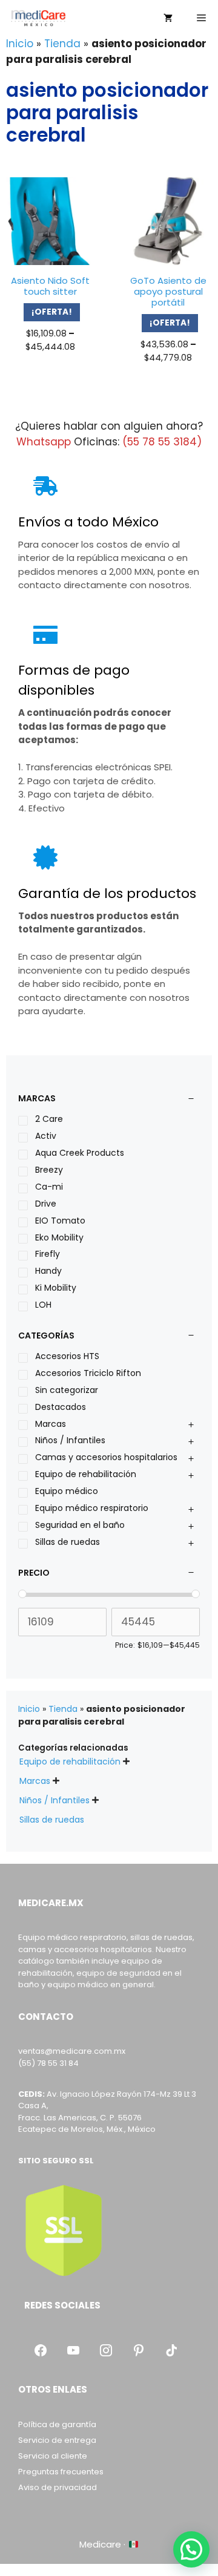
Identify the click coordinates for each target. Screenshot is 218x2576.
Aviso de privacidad (58, 2487)
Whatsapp (44, 442)
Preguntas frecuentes (61, 2472)
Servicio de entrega (57, 2440)
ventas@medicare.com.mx (72, 2051)
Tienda (62, 44)
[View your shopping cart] (168, 18)
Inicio (20, 44)
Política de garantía (57, 2424)
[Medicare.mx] (38, 18)
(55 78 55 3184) (162, 442)
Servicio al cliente (53, 2456)
